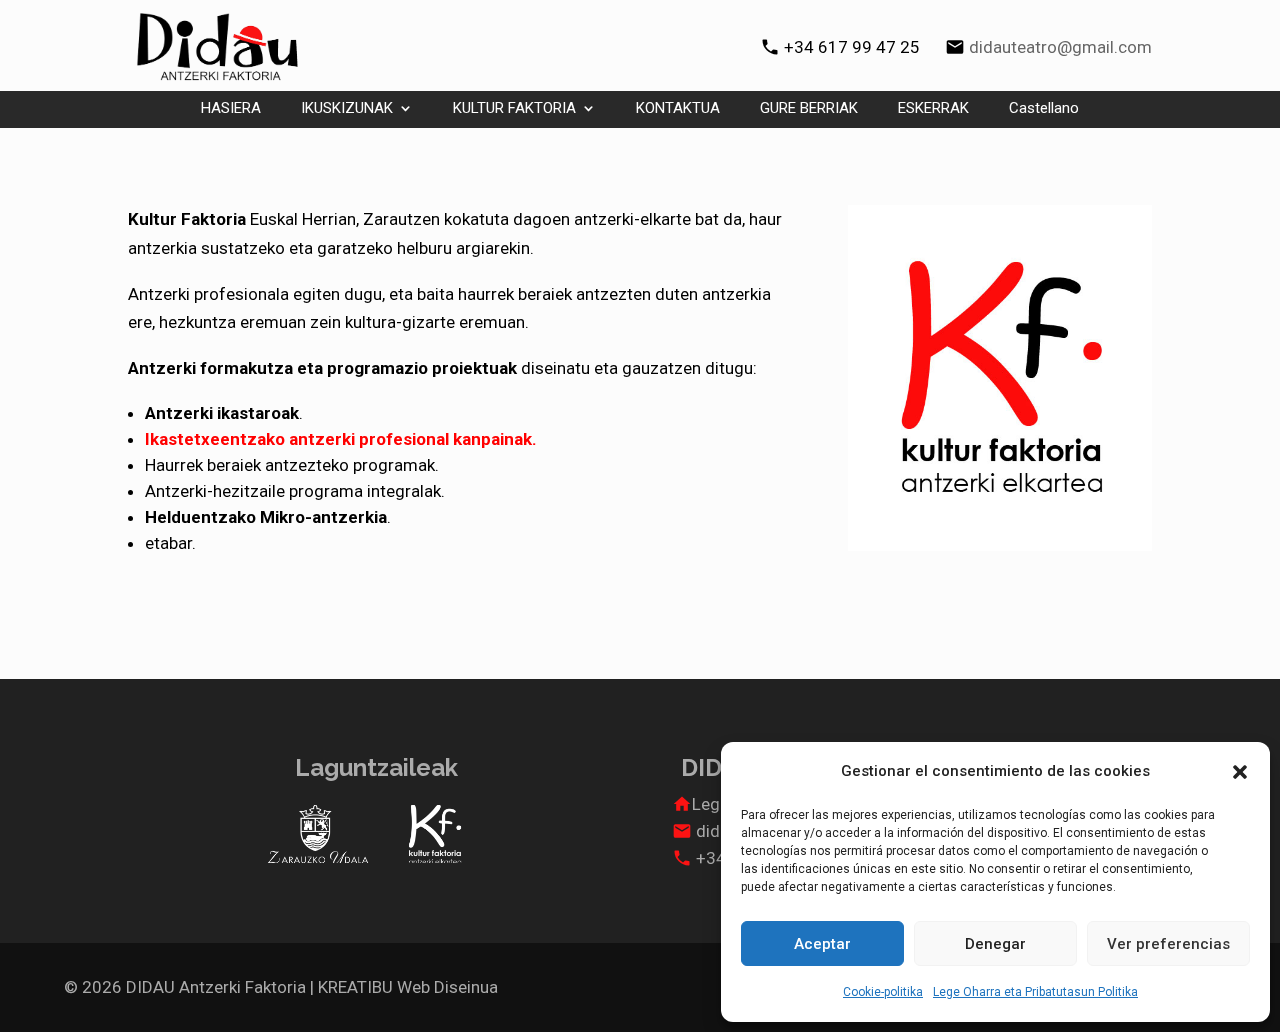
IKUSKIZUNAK (347, 109)
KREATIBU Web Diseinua (408, 987)
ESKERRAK (933, 109)
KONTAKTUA (678, 109)
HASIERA (231, 109)
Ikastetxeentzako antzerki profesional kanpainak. (341, 439)
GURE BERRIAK (809, 109)
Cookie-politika (883, 992)
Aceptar (822, 944)
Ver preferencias (1168, 944)
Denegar (995, 944)
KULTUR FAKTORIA (514, 109)
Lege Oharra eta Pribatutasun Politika (1035, 992)
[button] (1240, 772)
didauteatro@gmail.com (1060, 47)
